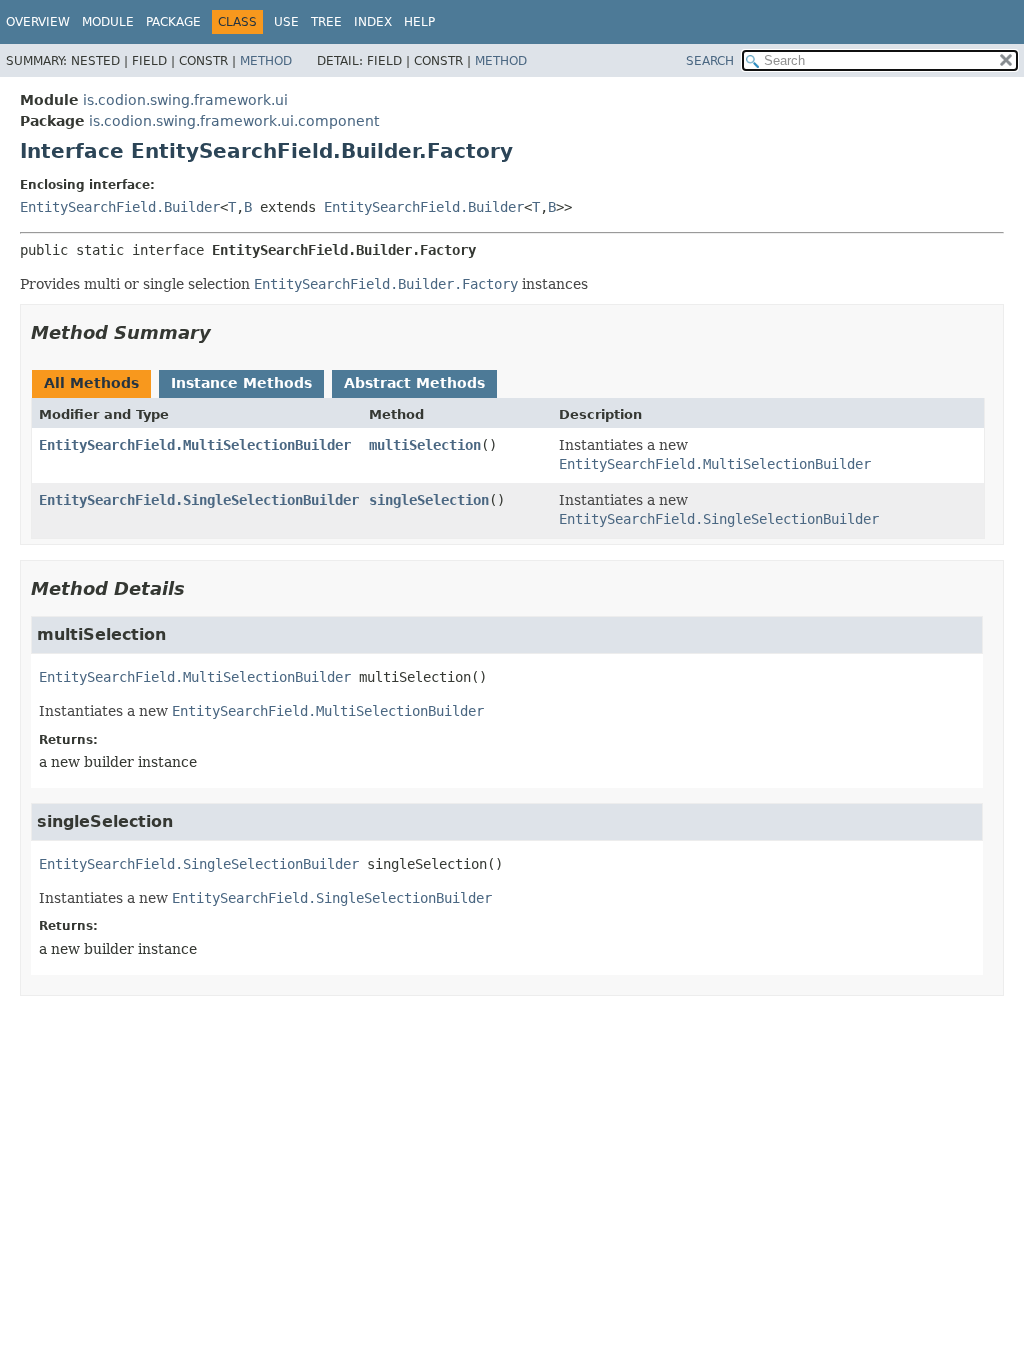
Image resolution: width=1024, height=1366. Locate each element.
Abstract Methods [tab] (414, 383)
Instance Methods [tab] (241, 383)
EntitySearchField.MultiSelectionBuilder (195, 445)
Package (173, 22)
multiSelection (425, 445)
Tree (326, 22)
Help (419, 22)
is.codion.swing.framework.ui (185, 100)
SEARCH (710, 61)
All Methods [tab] (91, 383)
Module (108, 22)
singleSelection (429, 500)
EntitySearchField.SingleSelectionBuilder (199, 500)
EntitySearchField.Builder (120, 207)
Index (373, 22)
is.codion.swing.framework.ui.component (234, 121)
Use (286, 22)
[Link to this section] (225, 332)
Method (266, 61)
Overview (38, 22)
